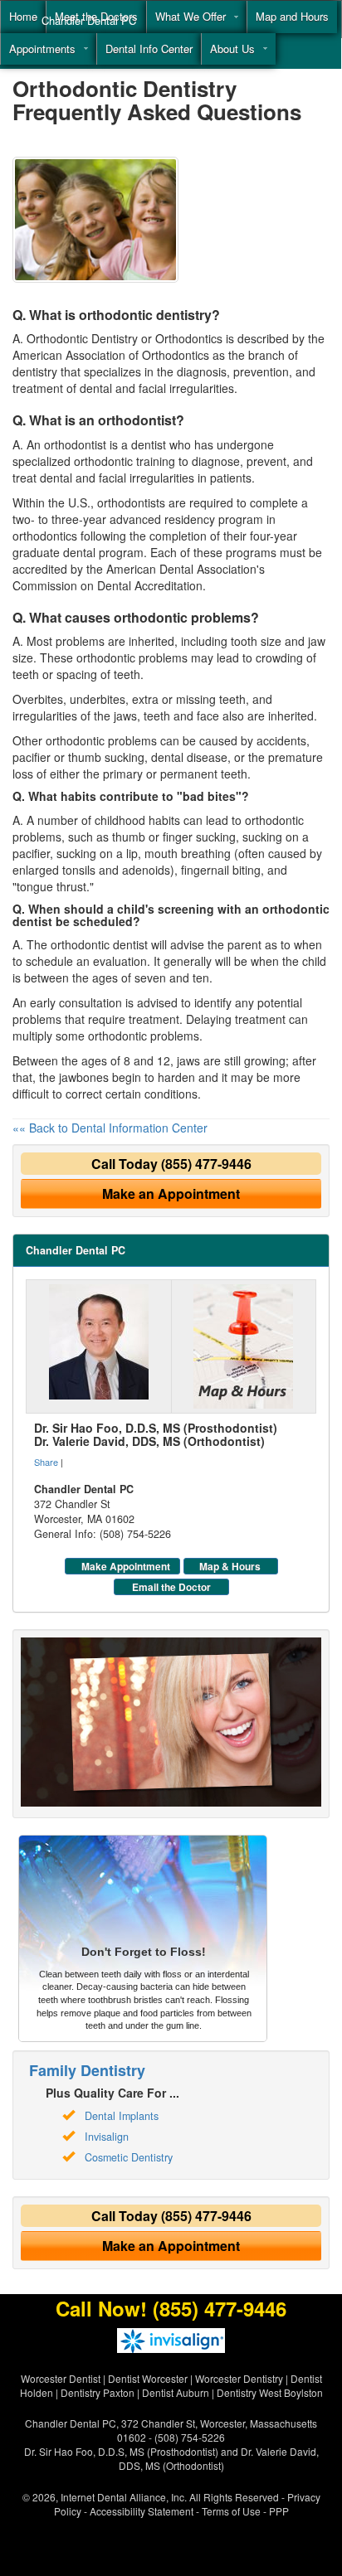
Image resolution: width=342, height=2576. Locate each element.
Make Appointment (126, 1566)
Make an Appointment (171, 1193)
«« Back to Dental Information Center (110, 1128)
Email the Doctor (171, 1587)
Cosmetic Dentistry (129, 2157)
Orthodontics (189, 338)
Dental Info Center (149, 49)
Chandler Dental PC (89, 20)
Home (23, 16)
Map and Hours (292, 16)
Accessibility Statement (142, 2511)
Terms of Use (231, 2511)
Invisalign (107, 2137)
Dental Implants (122, 2116)
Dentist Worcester (148, 2378)
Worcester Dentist (61, 2378)
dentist (149, 444)
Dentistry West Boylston (270, 2392)
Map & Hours (230, 1566)
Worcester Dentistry (239, 2378)
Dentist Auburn (176, 2392)
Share (46, 1462)
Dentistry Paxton (98, 2392)
